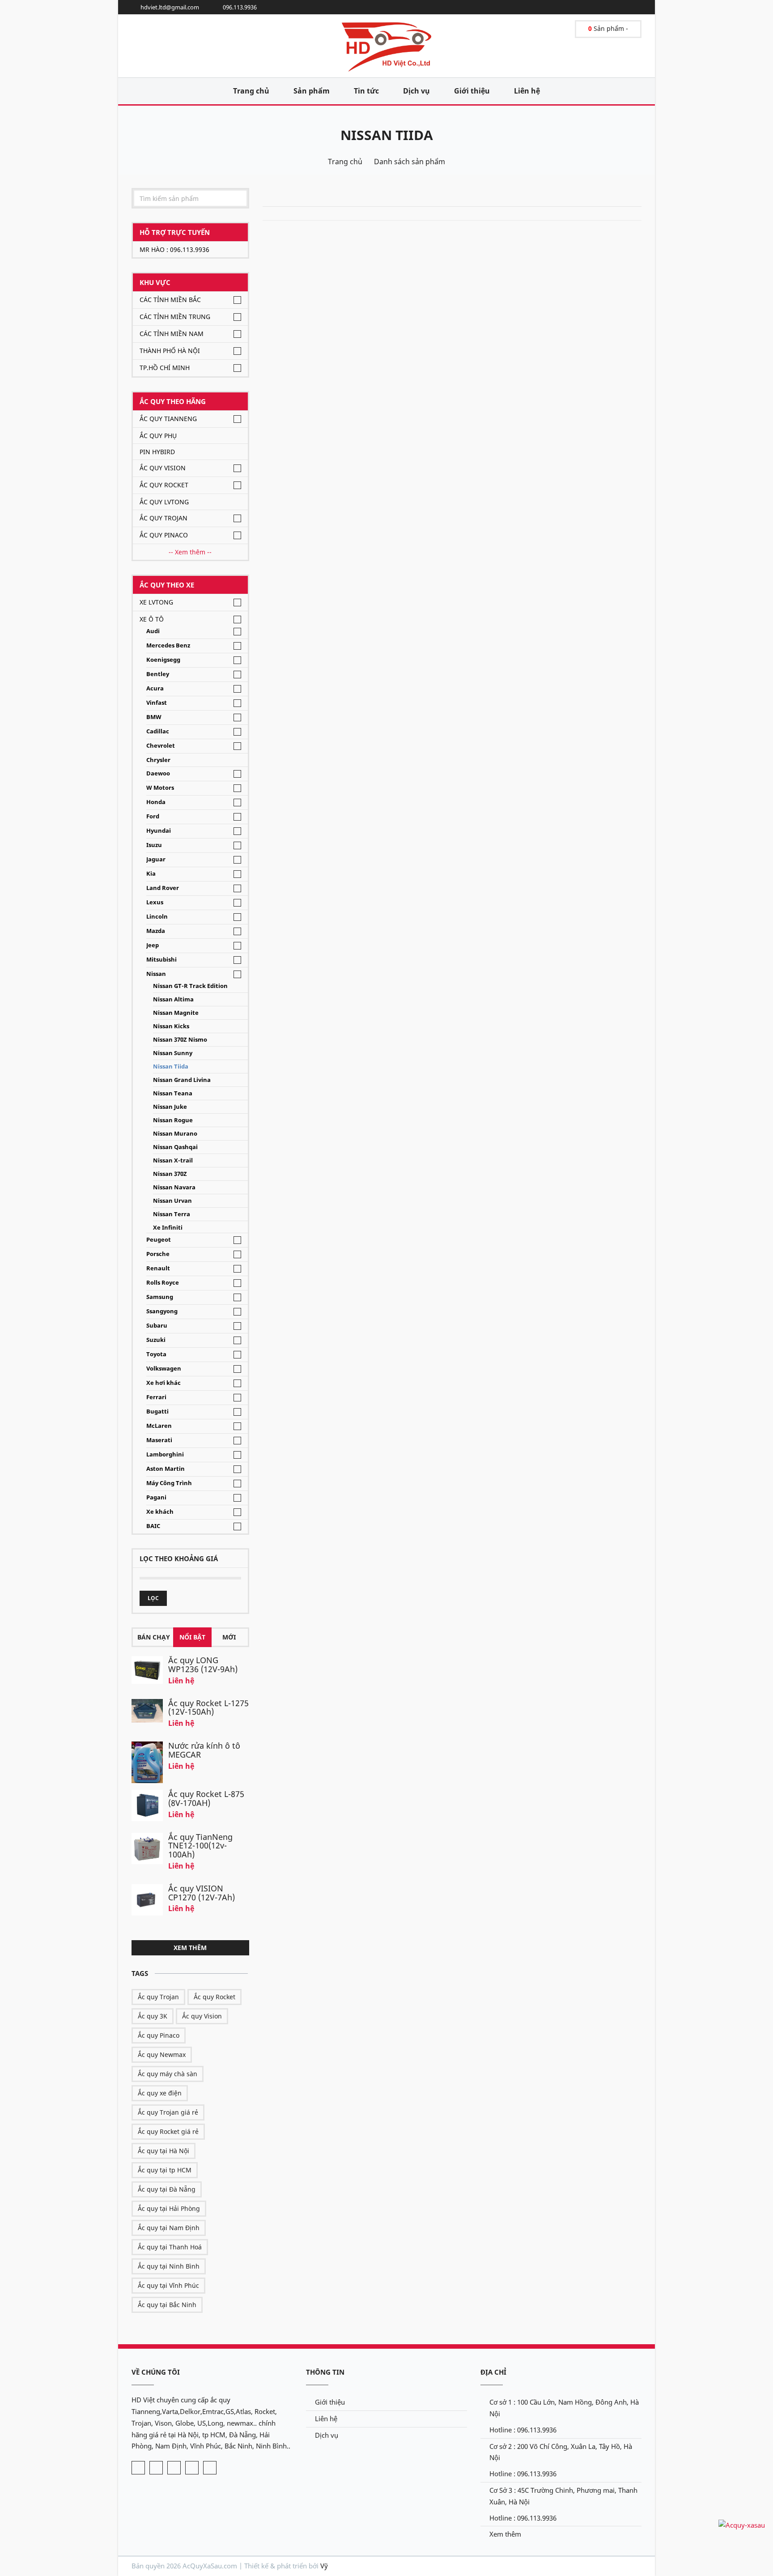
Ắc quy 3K (153, 2016)
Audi (153, 631)
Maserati (159, 1440)
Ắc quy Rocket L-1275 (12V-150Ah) (208, 1707)
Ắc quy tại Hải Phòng (169, 2208)
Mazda (156, 931)
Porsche (158, 1254)
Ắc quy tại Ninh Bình (169, 2266)
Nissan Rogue (173, 1120)
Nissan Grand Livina (182, 1080)
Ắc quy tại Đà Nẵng (167, 2189)
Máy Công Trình (169, 1483)
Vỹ (324, 2566)
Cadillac (158, 731)
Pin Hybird (157, 452)
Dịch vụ (416, 91)
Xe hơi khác (164, 1383)
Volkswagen (164, 1369)
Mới (229, 1637)
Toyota (156, 1354)
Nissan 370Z (170, 1174)
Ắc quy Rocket (164, 485)
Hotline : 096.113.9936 (523, 2430)
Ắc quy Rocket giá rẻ (168, 2131)
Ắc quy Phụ (158, 436)
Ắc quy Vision (163, 468)
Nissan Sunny (173, 1053)
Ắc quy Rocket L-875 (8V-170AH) (206, 1798)
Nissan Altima (173, 999)
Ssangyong (162, 1311)
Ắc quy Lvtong (164, 502)
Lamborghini (165, 1454)
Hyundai (159, 831)
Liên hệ (527, 91)
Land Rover (163, 888)
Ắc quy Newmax (162, 2054)
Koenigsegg (163, 660)
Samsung (160, 1297)
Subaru (157, 1326)
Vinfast (157, 703)
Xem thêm (190, 1948)
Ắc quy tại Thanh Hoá (170, 2247)
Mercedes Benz (168, 645)
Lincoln (157, 917)
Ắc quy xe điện (160, 2093)
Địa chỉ (493, 2372)
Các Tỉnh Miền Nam (172, 334)
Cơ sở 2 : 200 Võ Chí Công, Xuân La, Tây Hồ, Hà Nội (561, 2452)
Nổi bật (192, 1637)
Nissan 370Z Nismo (180, 1040)
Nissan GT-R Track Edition (190, 986)
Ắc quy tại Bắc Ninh (167, 2305)
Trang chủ (251, 91)
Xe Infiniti (168, 1228)
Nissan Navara (174, 1187)
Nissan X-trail (173, 1160)
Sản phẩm (312, 91)
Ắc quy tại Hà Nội (164, 2151)
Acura (155, 688)
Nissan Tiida (387, 135)
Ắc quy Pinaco (164, 535)
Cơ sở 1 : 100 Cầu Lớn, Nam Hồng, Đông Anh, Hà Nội (564, 2408)
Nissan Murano (175, 1134)
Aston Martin (166, 1469)
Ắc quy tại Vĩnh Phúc (168, 2285)
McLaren (159, 1426)
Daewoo (158, 773)
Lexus (155, 902)
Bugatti (157, 1411)
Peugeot (159, 1240)
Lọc (153, 1598)
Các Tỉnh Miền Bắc (170, 300)
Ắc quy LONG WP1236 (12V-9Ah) (203, 1665)
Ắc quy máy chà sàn (168, 2074)
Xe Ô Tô (152, 619)
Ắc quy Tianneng (168, 419)
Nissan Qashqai (175, 1147)
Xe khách (160, 1512)
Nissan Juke (170, 1107)
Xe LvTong (156, 602)
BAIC (153, 1526)
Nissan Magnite (176, 1013)
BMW (154, 717)
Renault (158, 1268)
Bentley (158, 674)
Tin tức (366, 91)
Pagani (156, 1497)
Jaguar (156, 859)
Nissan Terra (172, 1214)
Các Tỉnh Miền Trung (175, 317)
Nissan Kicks (171, 1026)
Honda (156, 802)
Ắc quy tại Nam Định (169, 2228)
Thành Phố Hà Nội (170, 351)
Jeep (153, 945)
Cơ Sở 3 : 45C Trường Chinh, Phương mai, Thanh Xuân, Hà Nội (563, 2496)
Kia (151, 874)
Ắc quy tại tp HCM (165, 2170)
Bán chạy (154, 1637)
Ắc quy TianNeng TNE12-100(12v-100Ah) (200, 1846)
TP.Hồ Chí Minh (165, 368)
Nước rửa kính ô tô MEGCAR (204, 1750)
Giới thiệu (472, 91)
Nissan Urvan (172, 1201)
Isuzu (154, 845)
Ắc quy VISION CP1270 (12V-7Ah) (202, 1893)
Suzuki (156, 1340)
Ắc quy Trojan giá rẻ (168, 2112)
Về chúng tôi (156, 2372)
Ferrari (156, 1397)
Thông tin (325, 2372)
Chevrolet (161, 746)
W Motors (160, 788)
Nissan (156, 974)
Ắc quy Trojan (164, 518)
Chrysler (158, 760)
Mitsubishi (161, 960)
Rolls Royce (163, 1283)
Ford (153, 816)
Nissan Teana (173, 1093)
